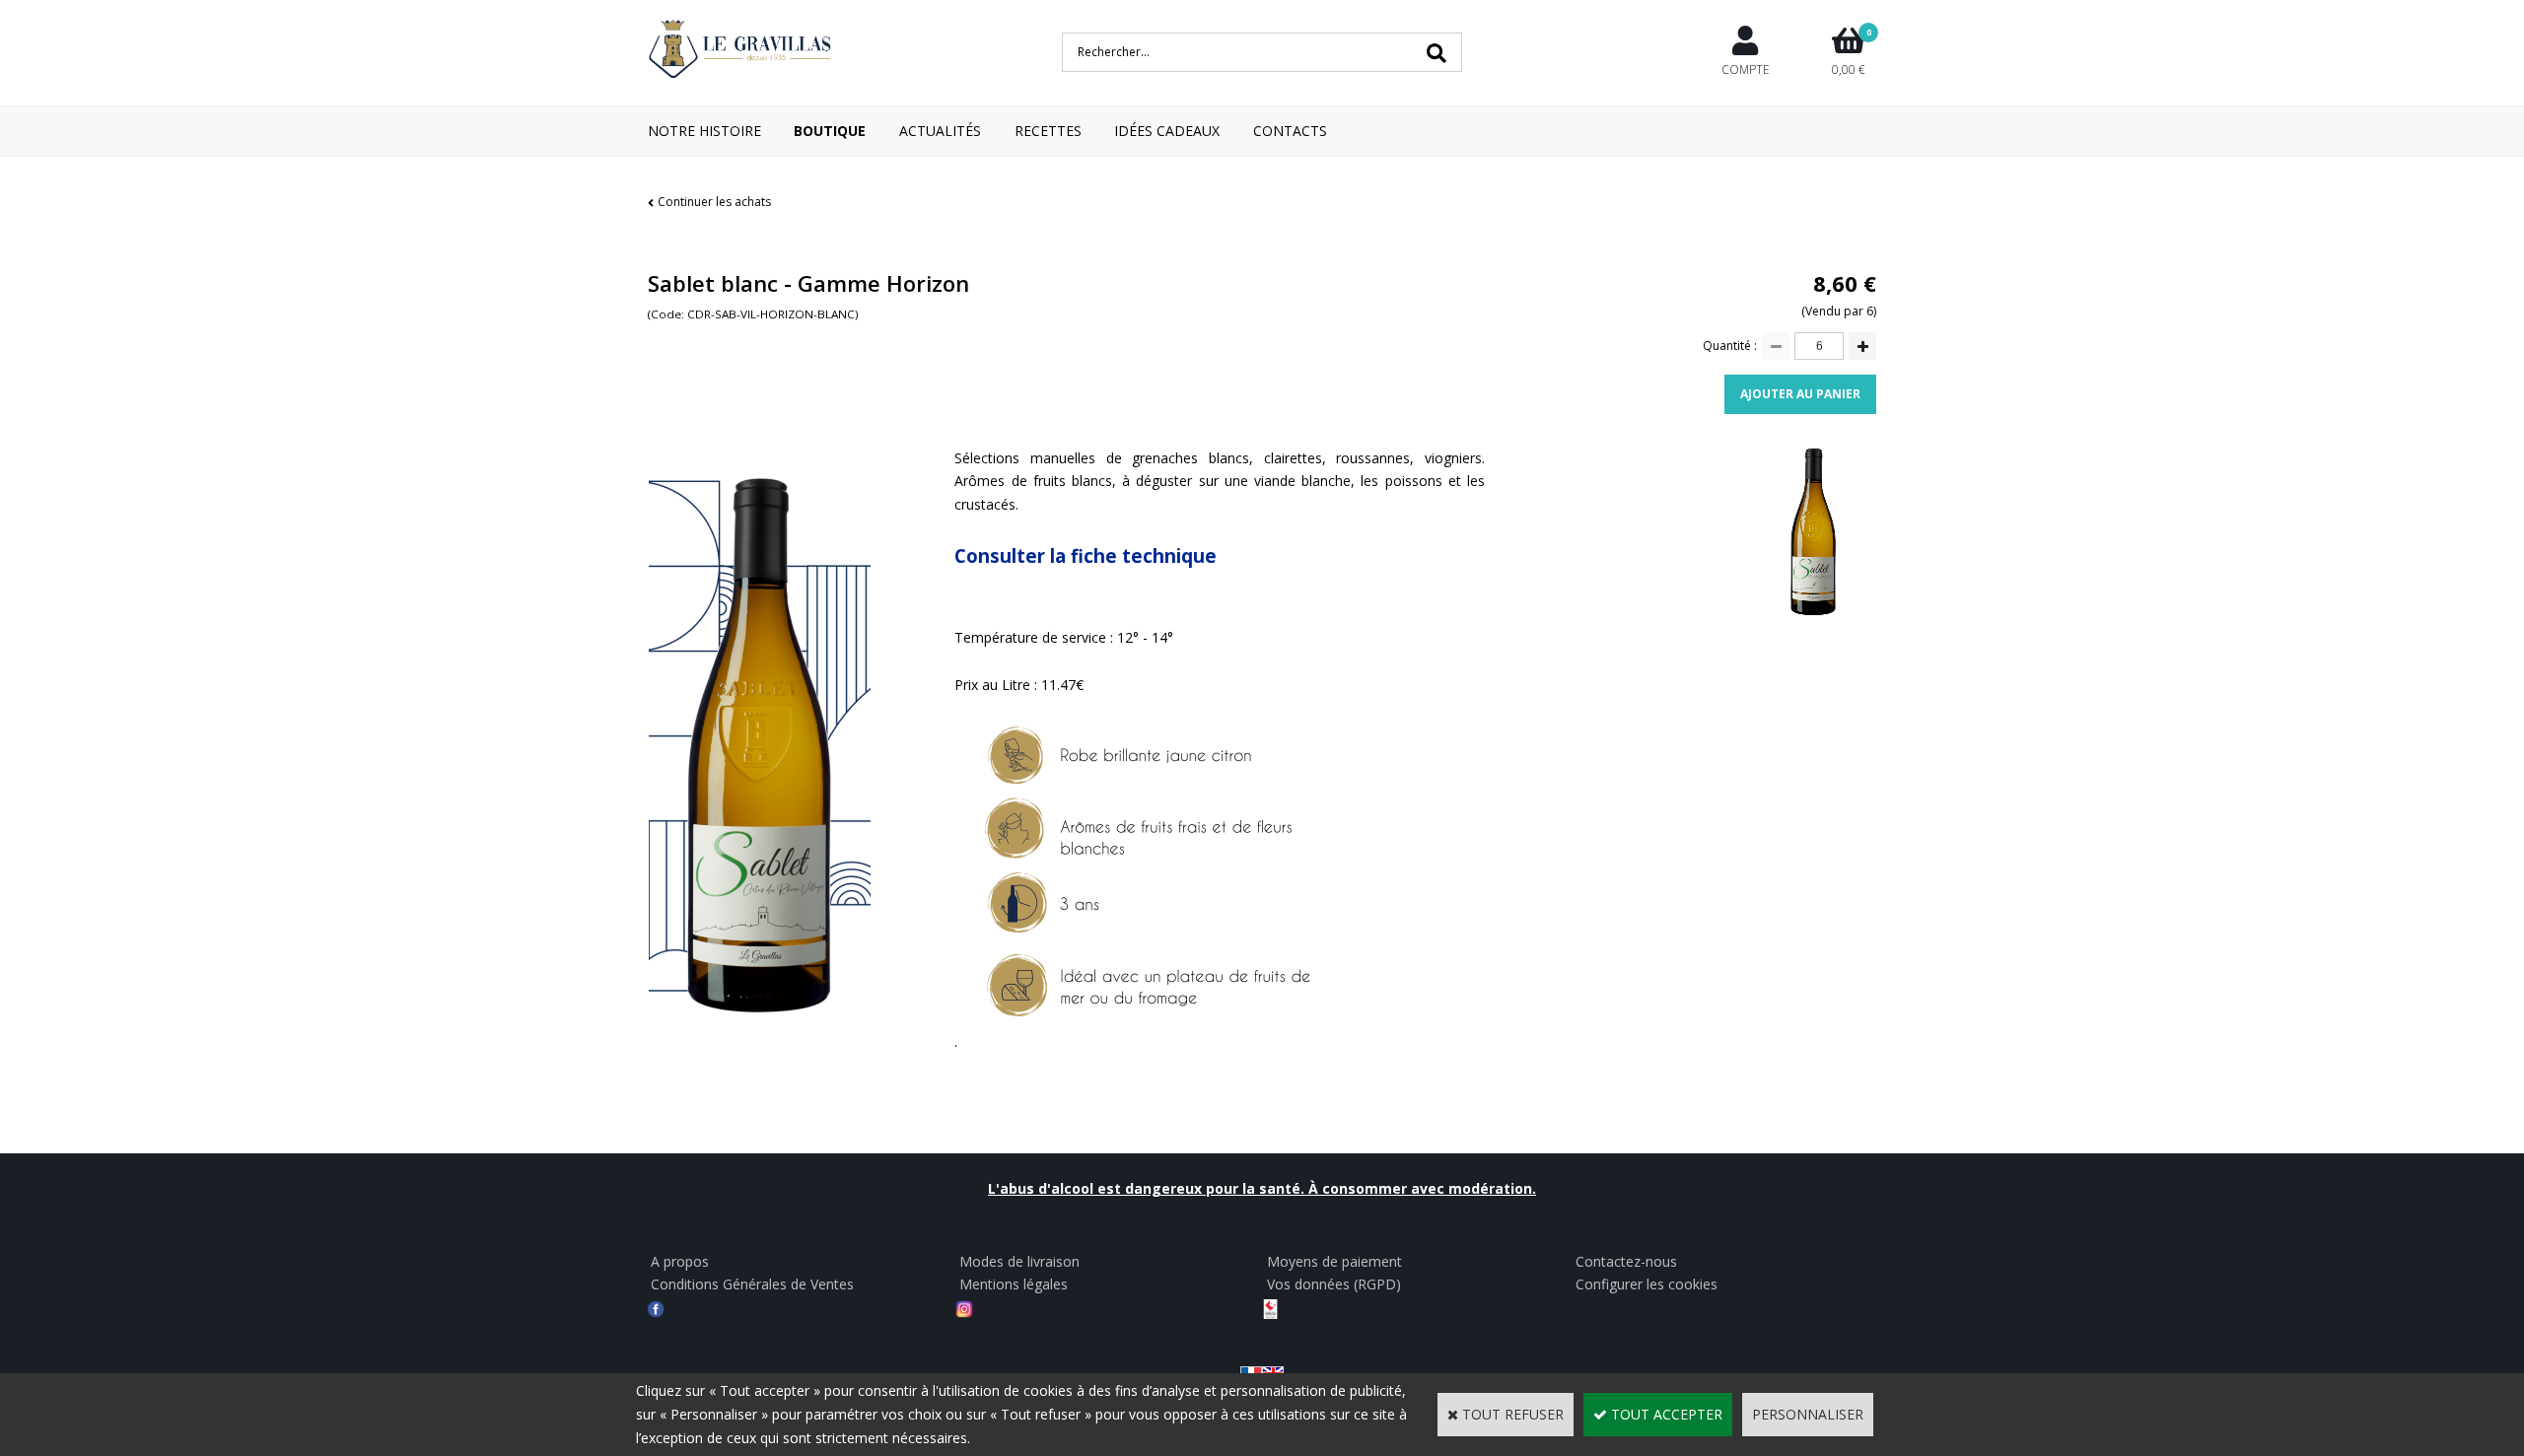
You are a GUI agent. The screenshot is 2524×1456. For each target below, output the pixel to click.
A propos (680, 1261)
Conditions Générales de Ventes (752, 1284)
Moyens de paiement (1334, 1261)
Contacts (1290, 131)
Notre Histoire (704, 131)
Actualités (940, 131)
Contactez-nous (1626, 1261)
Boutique (830, 131)
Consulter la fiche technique (1086, 555)
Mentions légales (1014, 1284)
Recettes (1048, 131)
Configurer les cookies (1647, 1284)
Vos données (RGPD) (1334, 1284)
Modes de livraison (1019, 1261)
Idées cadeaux (1167, 131)
